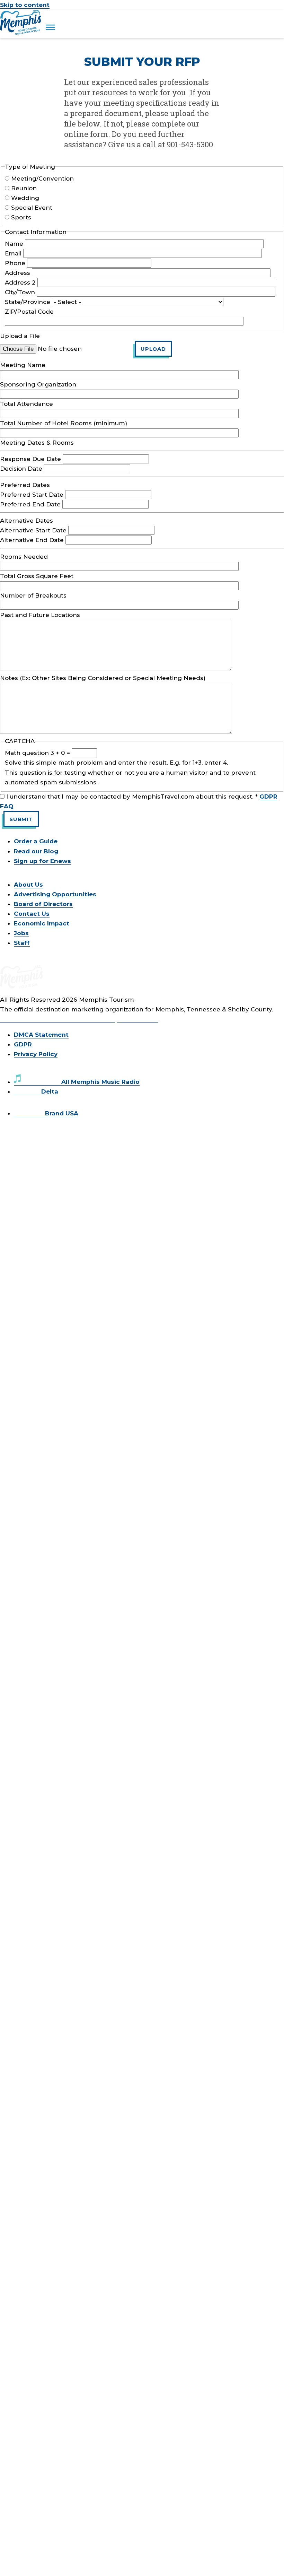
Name (14, 244)
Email (13, 253)
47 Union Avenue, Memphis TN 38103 (57, 1019)
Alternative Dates (26, 521)
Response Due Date (30, 459)
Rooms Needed (24, 557)
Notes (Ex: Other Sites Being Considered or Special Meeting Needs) (103, 678)
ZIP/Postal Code (29, 312)
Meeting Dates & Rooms (37, 443)
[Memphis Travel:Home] (21, 33)
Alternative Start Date (33, 530)
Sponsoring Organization (38, 384)
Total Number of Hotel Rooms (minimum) (64, 423)
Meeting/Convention (42, 179)
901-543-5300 (137, 1019)
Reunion (24, 188)
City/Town (20, 292)
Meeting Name (23, 365)
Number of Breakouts (33, 595)
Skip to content (25, 5)
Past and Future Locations (40, 615)
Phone (15, 263)
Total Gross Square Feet (37, 576)
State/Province (28, 302)
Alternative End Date (32, 540)
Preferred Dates (25, 485)
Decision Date (21, 469)
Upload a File (20, 336)
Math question (27, 753)
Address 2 (20, 282)
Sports (21, 217)
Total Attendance (26, 404)
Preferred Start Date (32, 495)
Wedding (25, 198)
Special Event (32, 208)
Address (17, 273)
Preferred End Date (30, 504)
